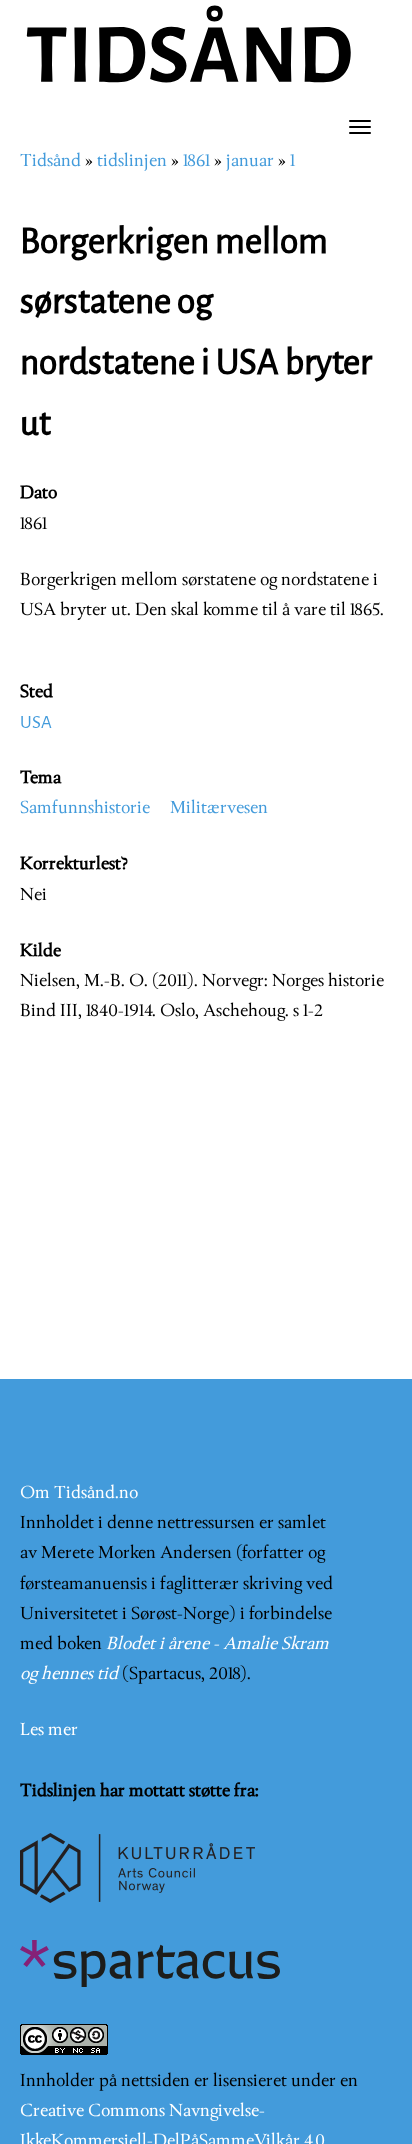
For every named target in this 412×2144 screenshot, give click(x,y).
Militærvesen (219, 808)
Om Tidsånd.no (79, 1493)
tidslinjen (132, 161)
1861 (196, 161)
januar (250, 161)
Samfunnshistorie (85, 808)
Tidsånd (50, 161)
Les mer (49, 1730)
